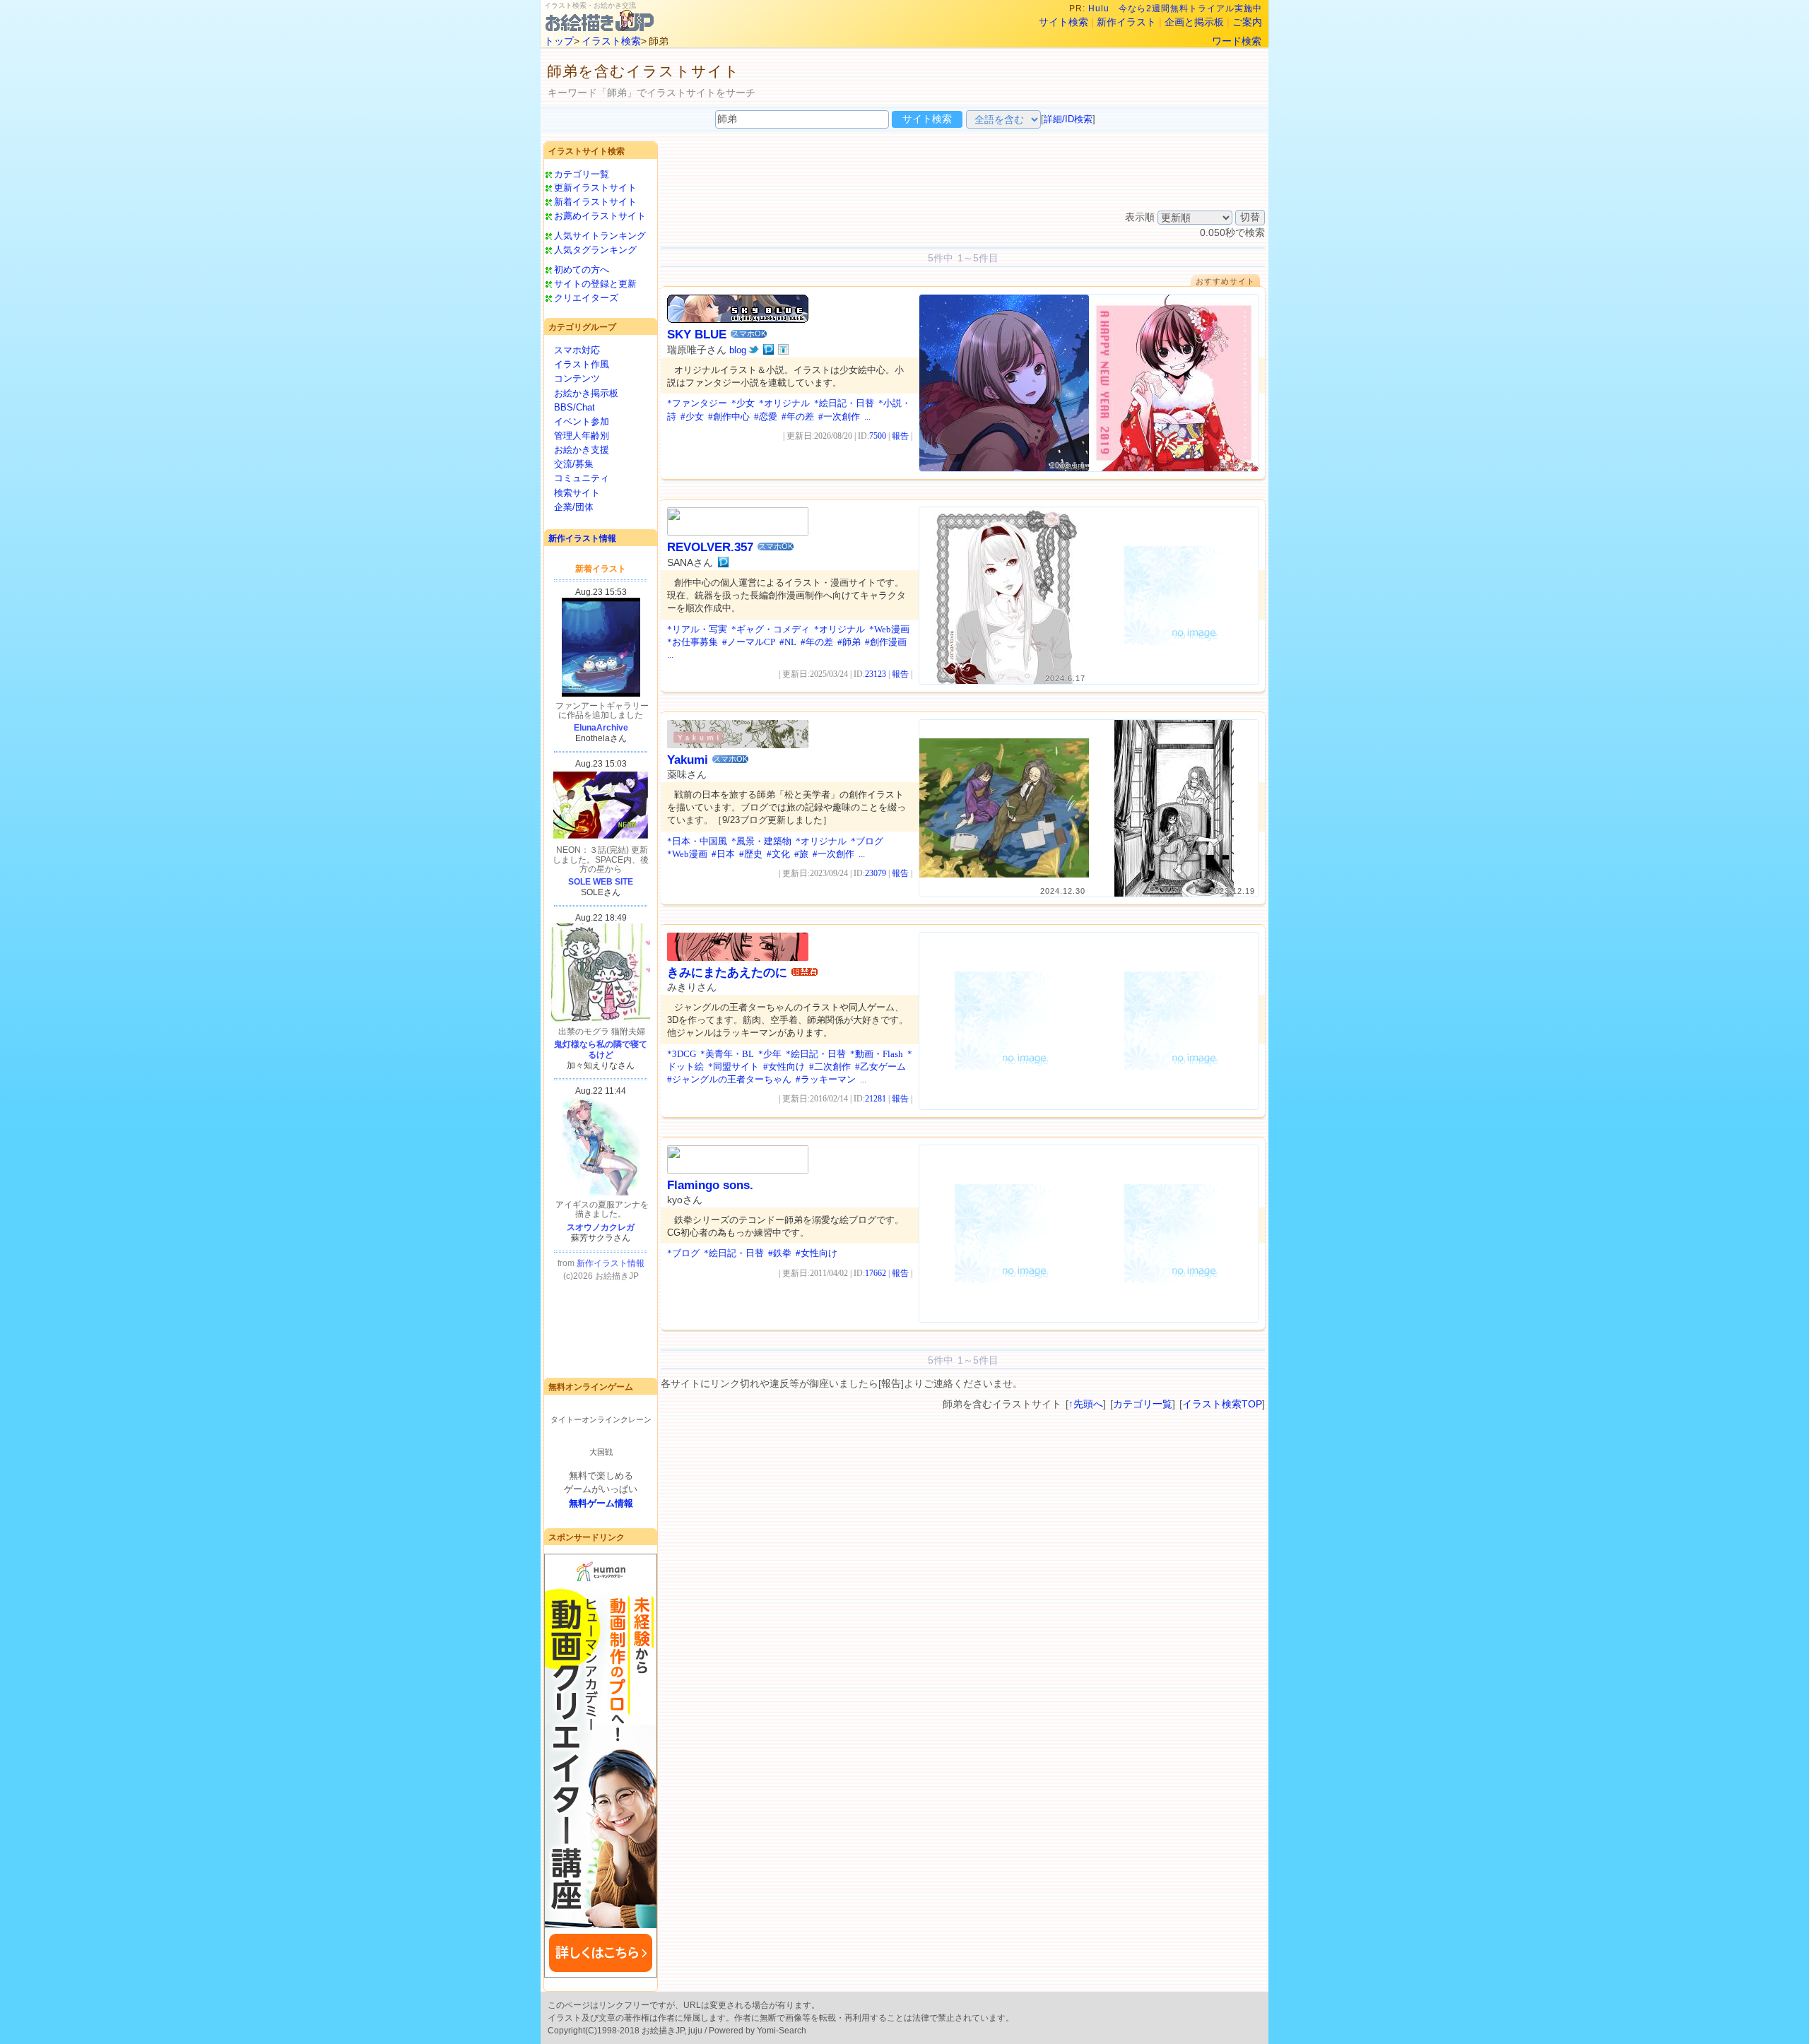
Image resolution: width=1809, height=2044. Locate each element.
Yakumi (688, 760)
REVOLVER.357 (710, 547)
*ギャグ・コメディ (771, 629)
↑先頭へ (1086, 1404)
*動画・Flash (877, 1054)
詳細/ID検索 (1068, 119)
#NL (788, 642)
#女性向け (784, 1067)
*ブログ (867, 841)
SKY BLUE (697, 335)
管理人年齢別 (582, 436)
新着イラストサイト (595, 202)
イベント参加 (582, 421)
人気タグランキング (595, 250)
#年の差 (798, 417)
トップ (559, 41)
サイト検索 (1063, 22)
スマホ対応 (577, 350)
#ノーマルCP (749, 642)
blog (738, 350)
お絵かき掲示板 (586, 393)
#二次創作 (830, 1067)
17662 (876, 1273)
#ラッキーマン (826, 1079)
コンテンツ (577, 378)
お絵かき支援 (582, 450)
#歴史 (751, 854)
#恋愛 (766, 417)
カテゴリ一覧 (582, 174)
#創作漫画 (886, 642)
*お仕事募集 (693, 642)
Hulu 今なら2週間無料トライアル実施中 (1175, 8)
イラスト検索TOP (1222, 1404)
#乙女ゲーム (880, 1067)
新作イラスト (1126, 22)
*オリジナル (784, 403)
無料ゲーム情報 (601, 1503)
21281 (876, 1099)
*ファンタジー (697, 403)
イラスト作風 (582, 364)
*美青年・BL (727, 1054)
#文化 (778, 854)
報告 (900, 436)
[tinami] (783, 350)
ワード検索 (1237, 41)
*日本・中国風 (697, 841)
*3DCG (682, 1054)
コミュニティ (582, 478)
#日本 (723, 854)
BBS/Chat (574, 407)
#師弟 (849, 642)
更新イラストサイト (595, 188)
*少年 (770, 1054)
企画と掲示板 (1194, 22)
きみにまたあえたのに (727, 973)
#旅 (801, 854)
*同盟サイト (733, 1067)
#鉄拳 (780, 1253)
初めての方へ (582, 270)
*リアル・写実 (697, 629)
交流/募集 (574, 464)
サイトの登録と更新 (595, 284)
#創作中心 (729, 417)
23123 (876, 674)
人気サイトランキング (600, 236)
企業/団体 (574, 507)
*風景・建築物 (761, 841)
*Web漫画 (889, 629)
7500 (878, 436)
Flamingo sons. (710, 1185)
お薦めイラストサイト (600, 216)
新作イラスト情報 (582, 538)
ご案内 (1247, 22)
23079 (876, 873)
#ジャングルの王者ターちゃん (729, 1079)
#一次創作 (839, 417)
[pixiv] (768, 350)
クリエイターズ (586, 298)
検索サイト (577, 493)
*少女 (743, 403)
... (867, 417)
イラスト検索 (611, 41)
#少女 (692, 417)
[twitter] (754, 350)
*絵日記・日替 (844, 403)
